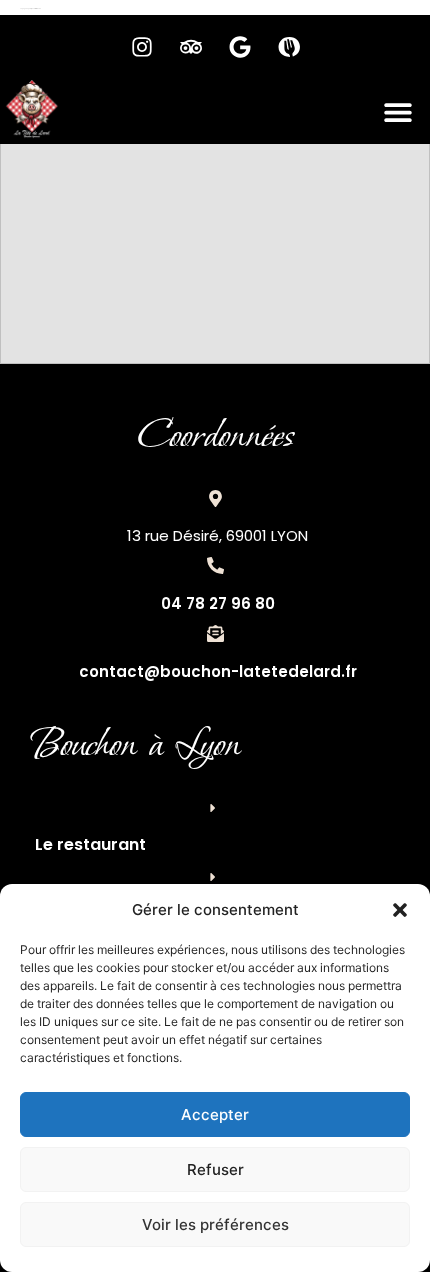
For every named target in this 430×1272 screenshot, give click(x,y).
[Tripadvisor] (191, 47)
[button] (400, 910)
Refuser (215, 1169)
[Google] (240, 47)
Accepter (215, 1114)
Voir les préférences (215, 1224)
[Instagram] (142, 47)
